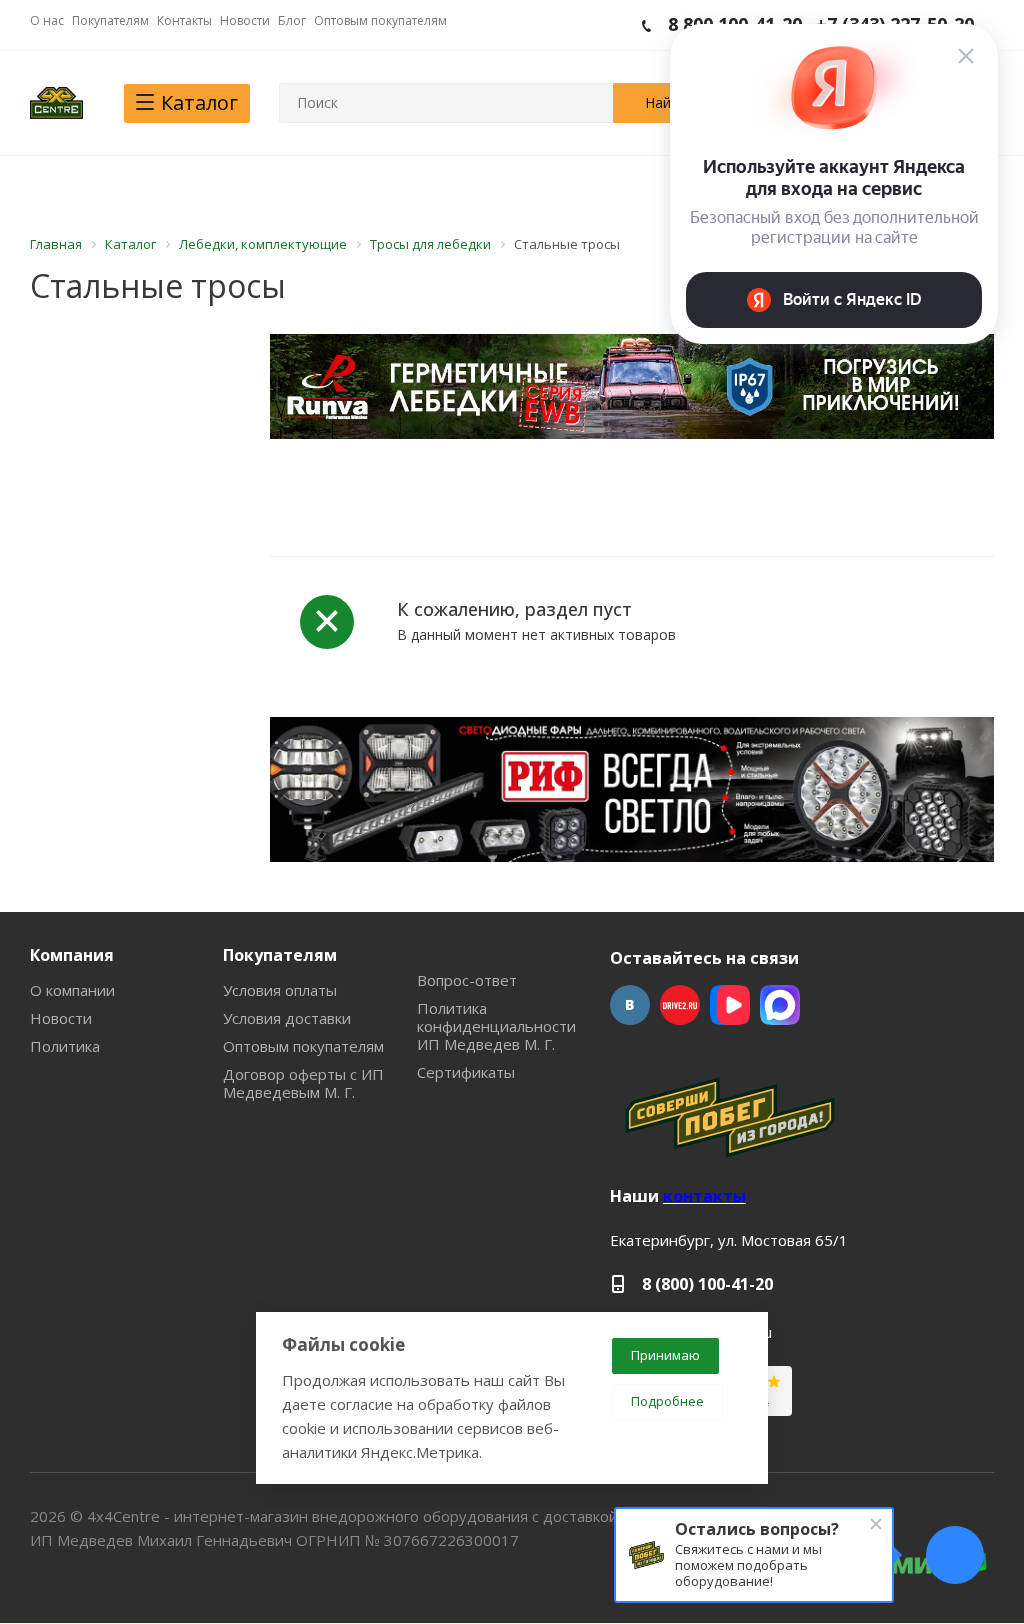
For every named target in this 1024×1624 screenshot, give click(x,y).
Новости (61, 1018)
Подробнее (667, 1401)
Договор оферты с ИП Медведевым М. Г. (303, 1083)
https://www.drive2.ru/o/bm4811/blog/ (680, 1005)
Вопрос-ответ (467, 980)
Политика (65, 1046)
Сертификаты (466, 1072)
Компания (72, 955)
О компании (72, 990)
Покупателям (280, 955)
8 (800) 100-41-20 (707, 1284)
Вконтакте (630, 1005)
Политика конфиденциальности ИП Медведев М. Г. (496, 1026)
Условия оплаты (280, 990)
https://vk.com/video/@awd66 (730, 1005)
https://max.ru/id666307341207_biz (780, 1005)
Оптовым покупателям (303, 1046)
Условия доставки (287, 1018)
